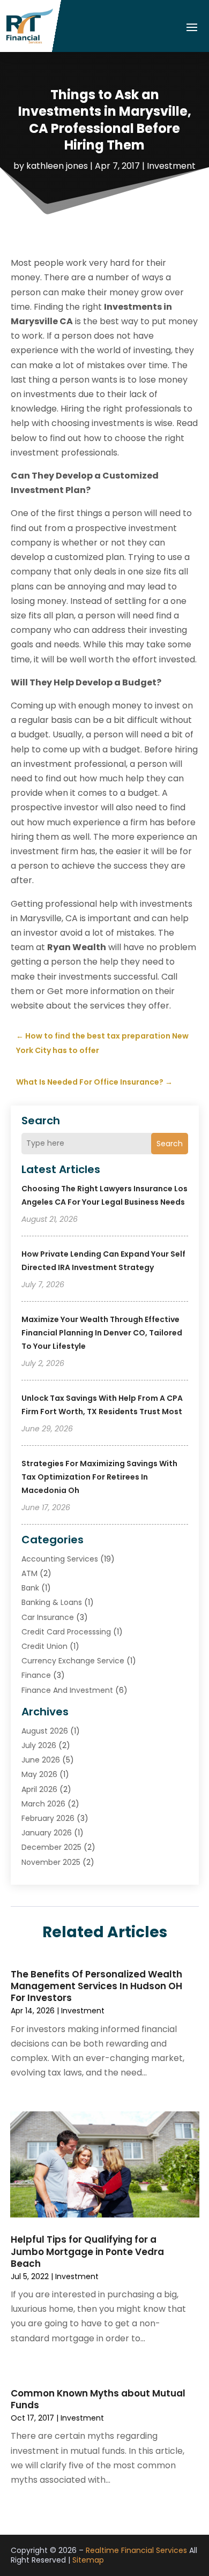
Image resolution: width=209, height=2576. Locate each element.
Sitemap (88, 2560)
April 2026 (39, 1789)
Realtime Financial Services (136, 2550)
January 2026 (47, 1833)
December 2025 (51, 1847)
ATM (29, 1573)
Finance (36, 1675)
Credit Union (44, 1646)
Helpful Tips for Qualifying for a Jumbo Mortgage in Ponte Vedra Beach (87, 2251)
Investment (171, 166)
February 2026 (48, 1818)
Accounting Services (60, 1559)
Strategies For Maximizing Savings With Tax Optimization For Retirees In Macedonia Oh (99, 1477)
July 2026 (39, 1745)
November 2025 (51, 1862)
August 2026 (45, 1731)
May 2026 (39, 1774)
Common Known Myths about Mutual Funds (98, 2399)
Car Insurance (48, 1617)
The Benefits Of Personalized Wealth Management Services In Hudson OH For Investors (96, 1986)
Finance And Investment (67, 1690)
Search (170, 1144)
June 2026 (41, 1760)
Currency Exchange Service (73, 1661)
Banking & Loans (52, 1602)
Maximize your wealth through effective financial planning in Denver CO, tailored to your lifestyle (102, 1333)
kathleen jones (57, 166)
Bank (30, 1588)
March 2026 (43, 1804)
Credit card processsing (66, 1632)
